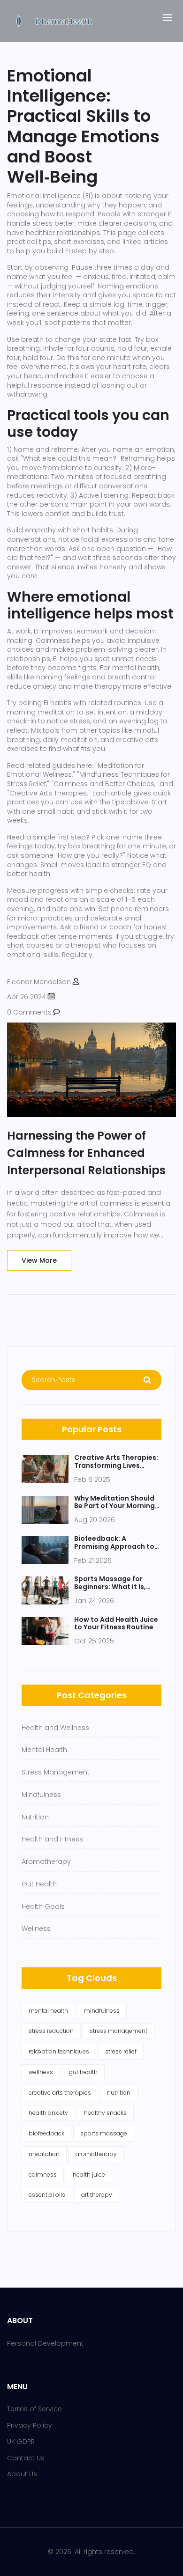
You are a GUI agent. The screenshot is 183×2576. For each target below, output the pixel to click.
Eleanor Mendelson (39, 982)
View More (39, 1260)
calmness (43, 2175)
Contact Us (26, 2458)
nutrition (119, 2093)
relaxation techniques (59, 2051)
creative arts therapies (60, 2093)
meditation (44, 2154)
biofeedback (46, 2133)
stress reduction (51, 2031)
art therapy (97, 2195)
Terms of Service (34, 2409)
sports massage (104, 2133)
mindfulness (102, 2011)
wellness (41, 2072)
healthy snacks (105, 2113)
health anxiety (48, 2113)
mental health (48, 2011)
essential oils (47, 2195)
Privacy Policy (30, 2425)
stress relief (121, 2051)
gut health (83, 2072)
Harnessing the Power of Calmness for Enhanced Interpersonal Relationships (86, 1153)
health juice (89, 2175)
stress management (118, 2031)
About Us (22, 2474)
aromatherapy (96, 2154)
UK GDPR (21, 2442)
